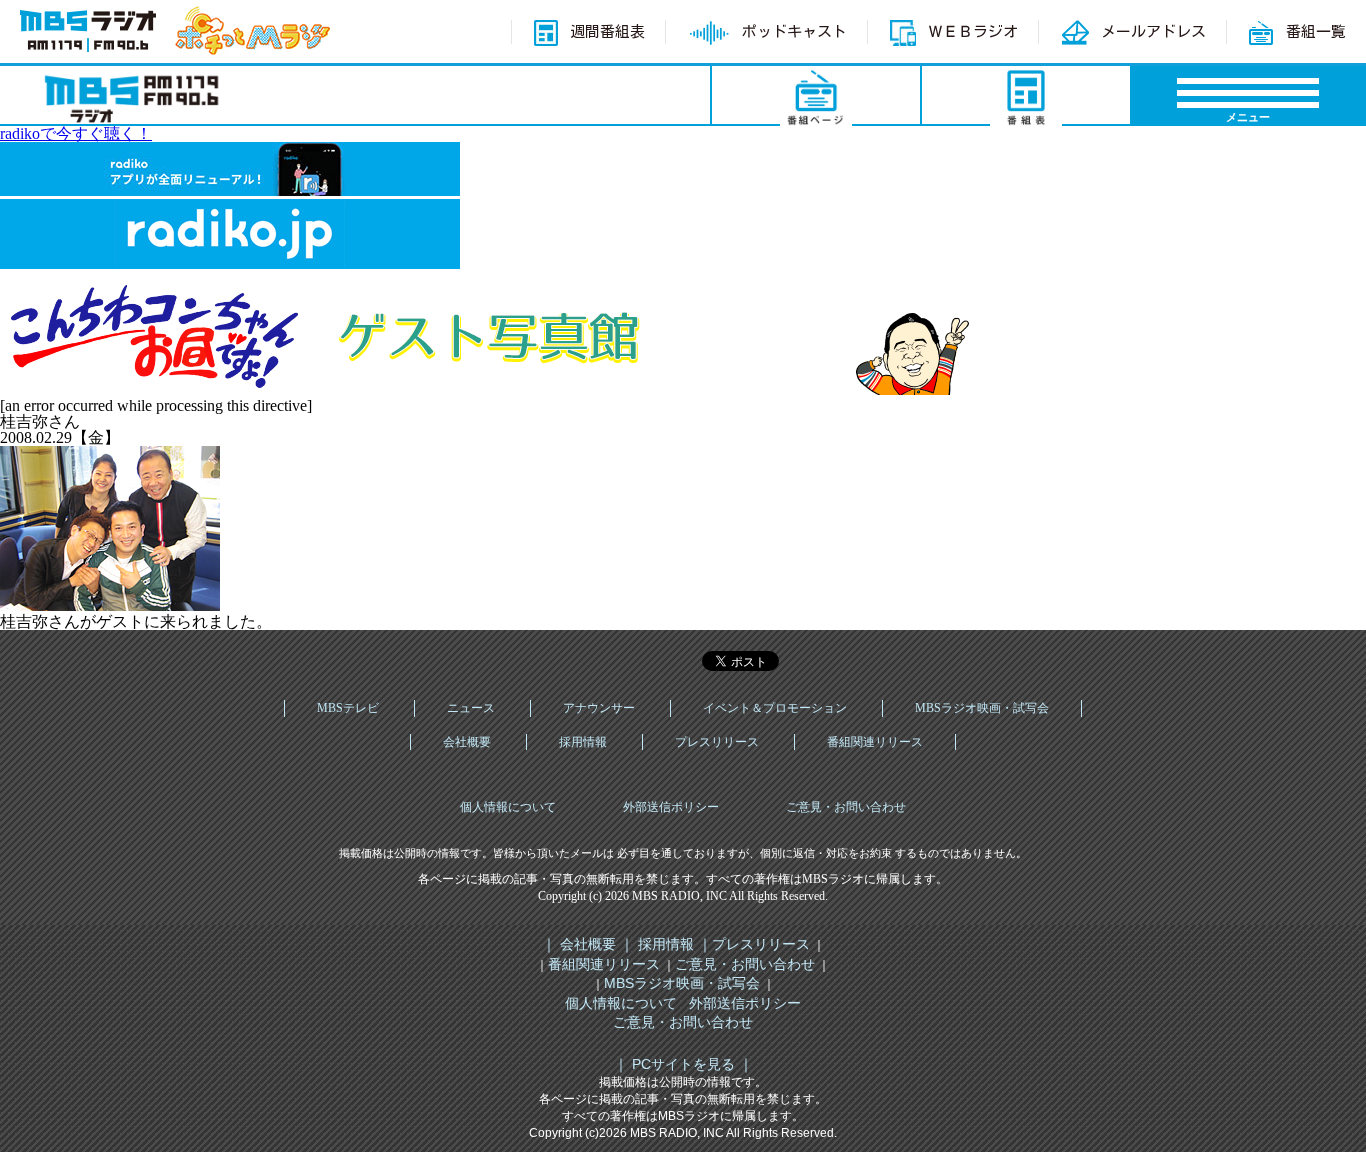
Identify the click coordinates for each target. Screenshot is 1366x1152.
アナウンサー (599, 708)
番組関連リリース (875, 742)
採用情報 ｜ (673, 944)
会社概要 (467, 742)
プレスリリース (717, 742)
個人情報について (508, 807)
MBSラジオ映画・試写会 (982, 708)
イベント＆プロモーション (775, 708)
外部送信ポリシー (671, 807)
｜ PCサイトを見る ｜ (683, 1064)
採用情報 (583, 742)
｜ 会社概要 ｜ (588, 944)
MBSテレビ (348, 708)
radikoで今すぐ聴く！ (76, 133)
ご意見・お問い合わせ (846, 807)
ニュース (471, 708)
